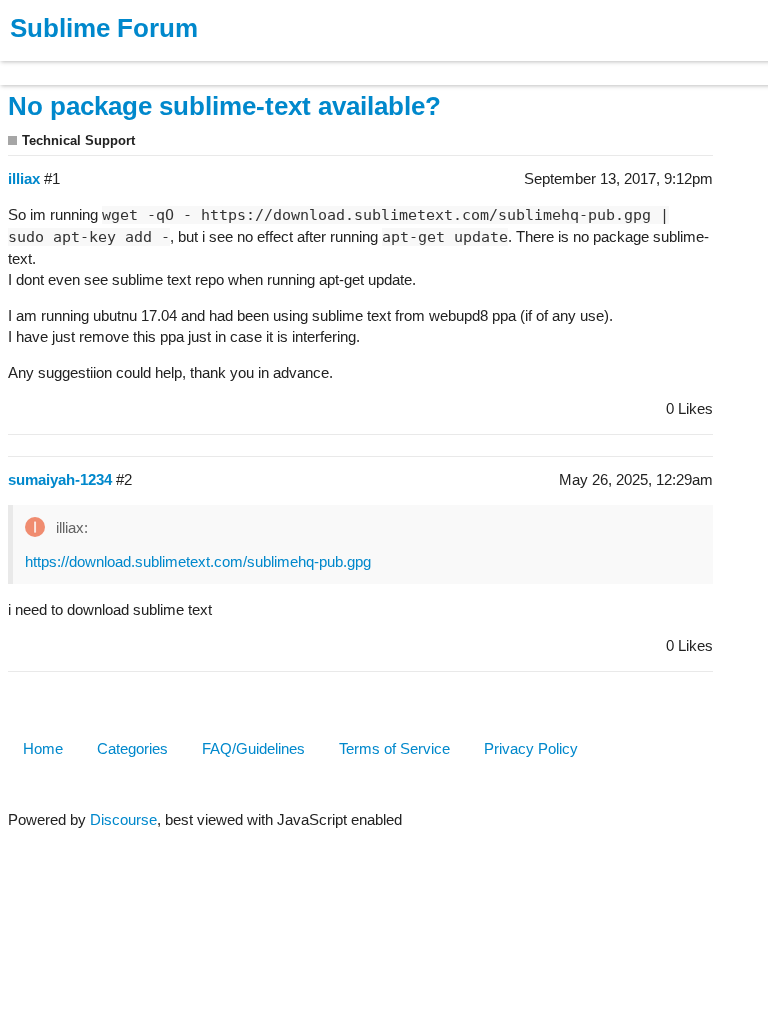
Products (61, 63)
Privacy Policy (531, 748)
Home (43, 748)
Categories (132, 748)
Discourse (123, 819)
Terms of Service (394, 748)
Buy (129, 63)
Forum (275, 63)
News (210, 63)
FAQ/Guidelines (253, 748)
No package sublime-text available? (224, 106)
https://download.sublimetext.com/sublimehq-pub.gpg (198, 561)
